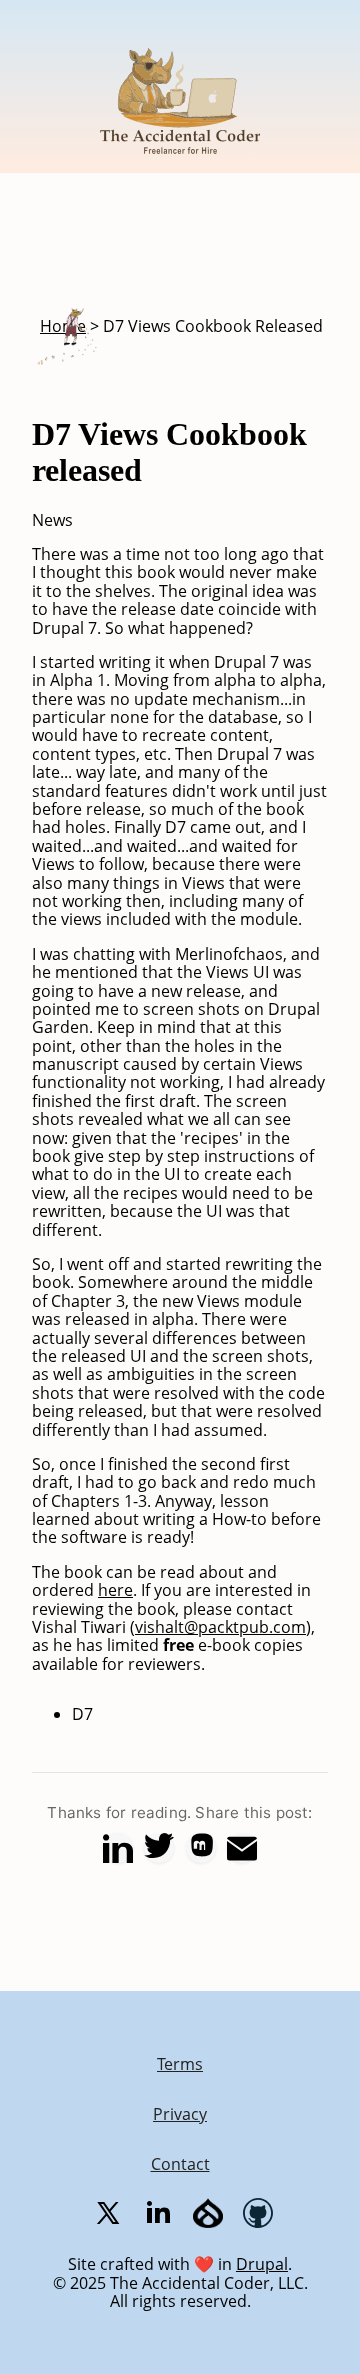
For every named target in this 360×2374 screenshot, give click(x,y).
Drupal (262, 2264)
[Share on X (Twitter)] (159, 1848)
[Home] (180, 164)
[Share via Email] (242, 1848)
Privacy (180, 2114)
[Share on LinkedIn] (118, 1848)
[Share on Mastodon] (201, 1848)
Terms (180, 2064)
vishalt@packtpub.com (220, 1627)
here (115, 1590)
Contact (180, 2164)
